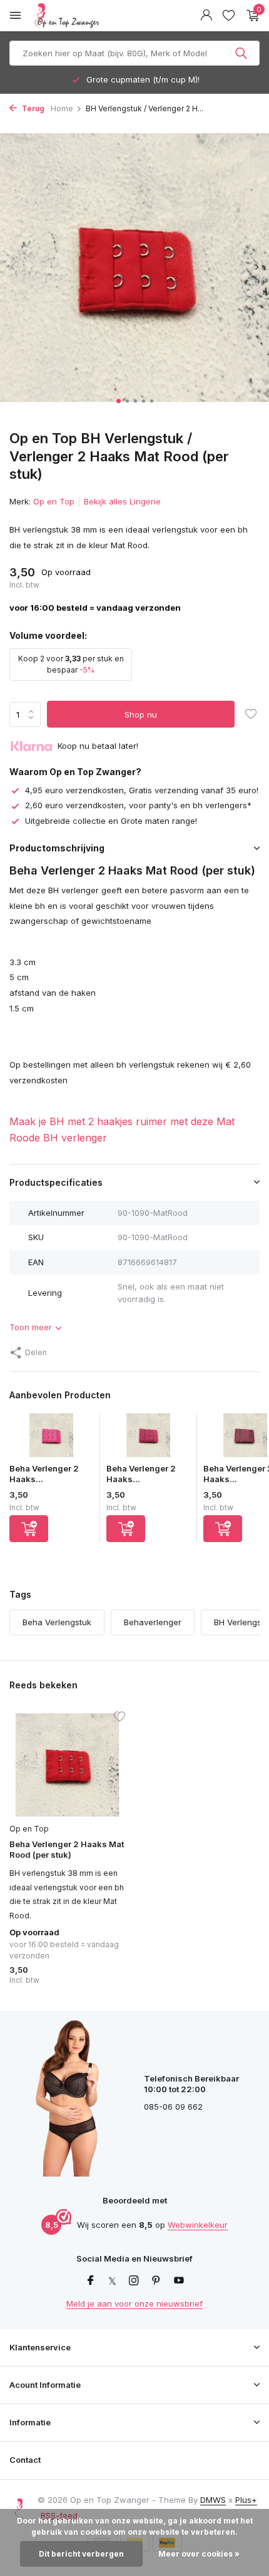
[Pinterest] (156, 2281)
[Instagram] (134, 2281)
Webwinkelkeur (198, 2225)
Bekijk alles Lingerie (122, 501)
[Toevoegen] (29, 1529)
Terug (32, 108)
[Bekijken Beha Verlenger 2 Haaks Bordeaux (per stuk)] (148, 1438)
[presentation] (13, 267)
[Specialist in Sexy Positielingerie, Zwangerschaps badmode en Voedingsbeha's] (96, 16)
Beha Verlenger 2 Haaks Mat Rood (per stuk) (67, 1849)
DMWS (213, 2500)
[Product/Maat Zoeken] (242, 53)
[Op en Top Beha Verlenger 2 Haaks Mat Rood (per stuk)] (67, 1765)
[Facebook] (91, 2281)
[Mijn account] (206, 16)
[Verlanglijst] (229, 16)
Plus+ (246, 2500)
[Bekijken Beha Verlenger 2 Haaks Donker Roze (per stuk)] (51, 1438)
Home (62, 108)
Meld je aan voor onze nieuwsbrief (134, 2303)
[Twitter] (112, 2281)
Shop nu (141, 714)
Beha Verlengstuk (57, 1622)
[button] (119, 401)
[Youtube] (179, 2281)
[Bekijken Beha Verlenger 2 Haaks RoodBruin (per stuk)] (245, 1438)
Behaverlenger (153, 1622)
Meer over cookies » (199, 2554)
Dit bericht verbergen (81, 2554)
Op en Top (54, 501)
